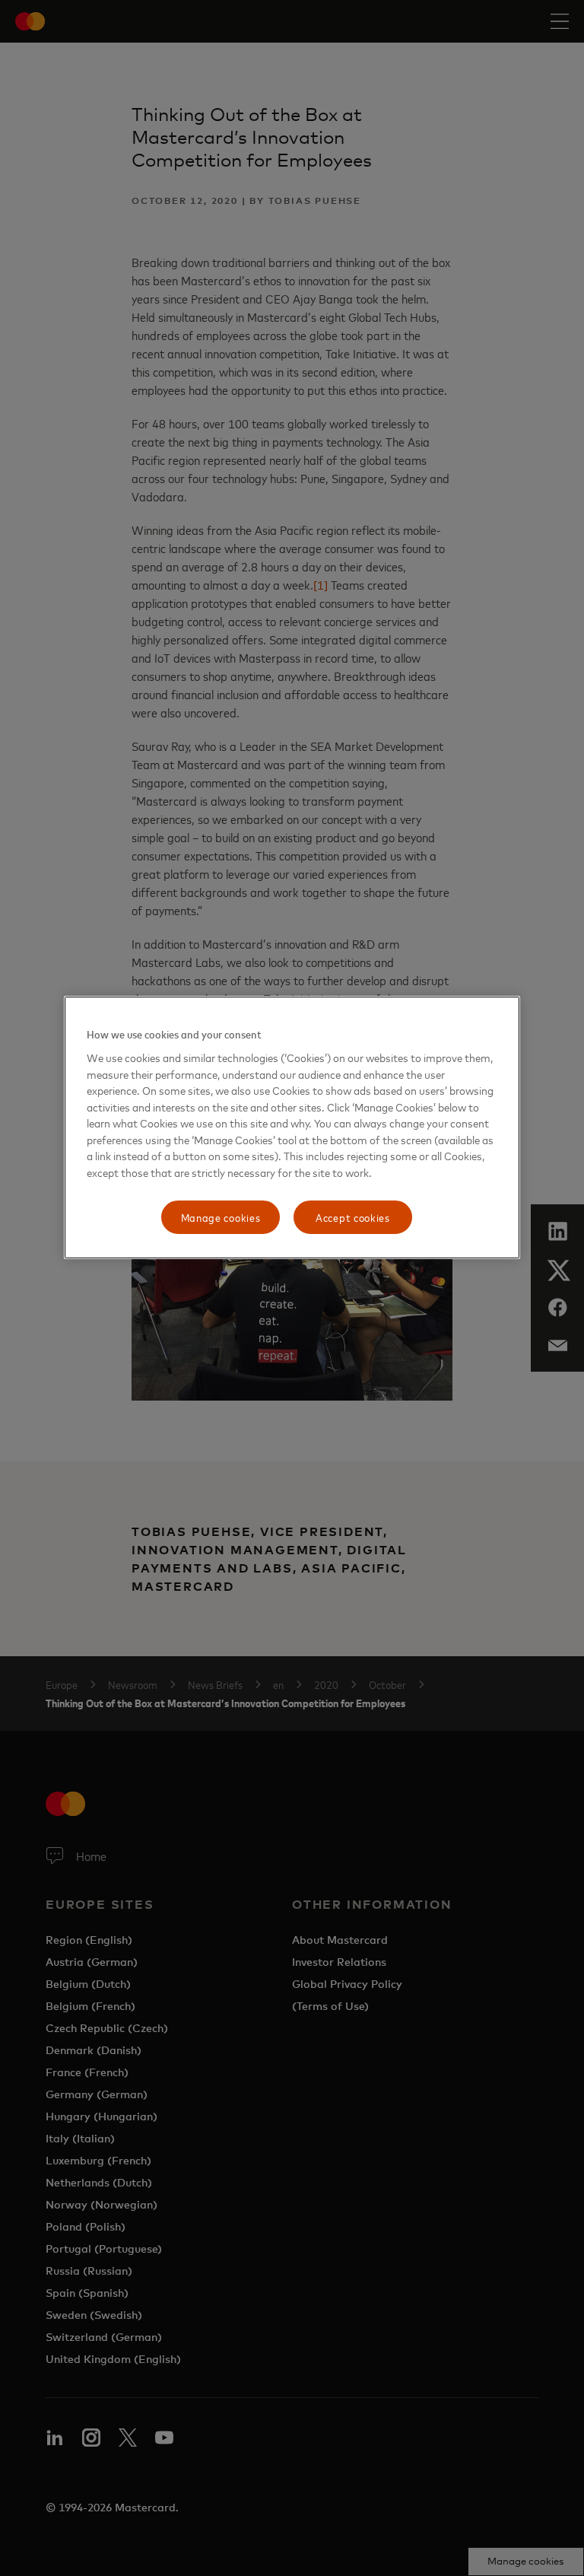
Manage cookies (221, 1218)
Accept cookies (353, 1218)
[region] (292, 1127)
